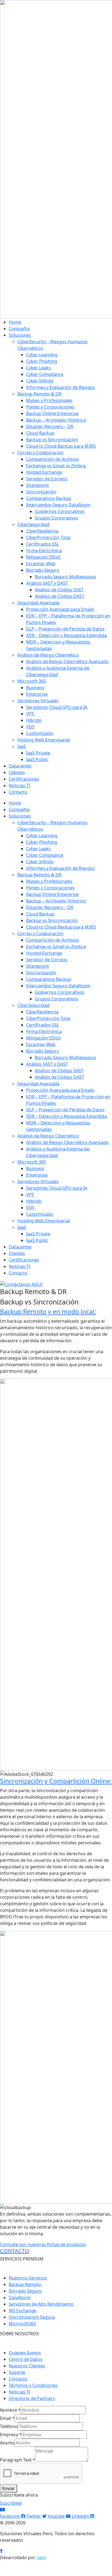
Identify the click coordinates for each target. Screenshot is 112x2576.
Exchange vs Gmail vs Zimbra (56, 466)
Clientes (17, 772)
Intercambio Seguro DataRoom (58, 505)
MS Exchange (22, 2311)
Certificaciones (24, 779)
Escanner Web (41, 564)
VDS (30, 727)
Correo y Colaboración (41, 453)
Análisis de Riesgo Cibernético (48, 655)
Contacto (18, 792)
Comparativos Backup (49, 498)
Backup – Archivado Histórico (56, 420)
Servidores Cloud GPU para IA (57, 707)
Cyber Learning (42, 355)
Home (15, 322)
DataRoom (20, 2297)
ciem (41, 2558)
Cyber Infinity (40, 381)
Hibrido (34, 720)
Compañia (19, 329)
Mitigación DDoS (43, 557)
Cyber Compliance (45, 374)
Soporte (17, 2372)
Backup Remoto (25, 2284)
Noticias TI (19, 786)
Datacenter (20, 766)
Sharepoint (38, 485)
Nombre (10, 2410)
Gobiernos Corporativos (60, 511)
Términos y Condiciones (33, 2385)
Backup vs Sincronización (52, 440)
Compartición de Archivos (53, 459)
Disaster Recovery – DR (50, 426)
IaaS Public (37, 759)
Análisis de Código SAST (59, 590)
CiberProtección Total (48, 537)
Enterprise (37, 694)
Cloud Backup (40, 433)
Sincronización (41, 492)
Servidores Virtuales (38, 701)
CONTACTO (15, 2251)
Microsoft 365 (32, 681)
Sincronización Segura (32, 2317)
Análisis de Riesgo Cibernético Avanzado (67, 661)
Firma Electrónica (44, 551)
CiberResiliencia (42, 531)
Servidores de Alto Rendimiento (41, 2304)
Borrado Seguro (43, 570)
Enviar (9, 2488)
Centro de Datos (26, 2359)
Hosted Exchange (44, 472)
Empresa (11, 2435)
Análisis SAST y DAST (47, 583)
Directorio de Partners (32, 2398)
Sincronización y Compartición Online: (56, 1781)
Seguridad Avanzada (38, 603)
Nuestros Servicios (28, 2278)
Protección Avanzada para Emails (60, 609)
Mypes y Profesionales (49, 400)
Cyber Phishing (42, 361)
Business (35, 688)
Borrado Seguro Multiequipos (66, 577)
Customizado (40, 733)
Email (7, 2418)
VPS (30, 714)
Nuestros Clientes (27, 2366)
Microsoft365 (22, 2324)
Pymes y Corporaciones (50, 407)
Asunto (7, 2443)
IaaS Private (38, 753)
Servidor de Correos (47, 479)
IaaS (22, 746)
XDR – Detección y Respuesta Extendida (66, 635)
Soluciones (20, 335)
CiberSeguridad (33, 524)
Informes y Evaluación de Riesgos (60, 387)
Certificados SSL (43, 544)
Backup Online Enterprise (52, 413)
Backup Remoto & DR (39, 394)
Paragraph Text (18, 2460)
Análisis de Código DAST (60, 596)
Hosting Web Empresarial (44, 740)
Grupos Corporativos (57, 518)
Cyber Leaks (38, 368)
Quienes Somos (25, 2353)
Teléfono (9, 2426)
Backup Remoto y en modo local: (48, 1312)
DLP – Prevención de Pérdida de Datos (65, 629)
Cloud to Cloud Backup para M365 (61, 446)
